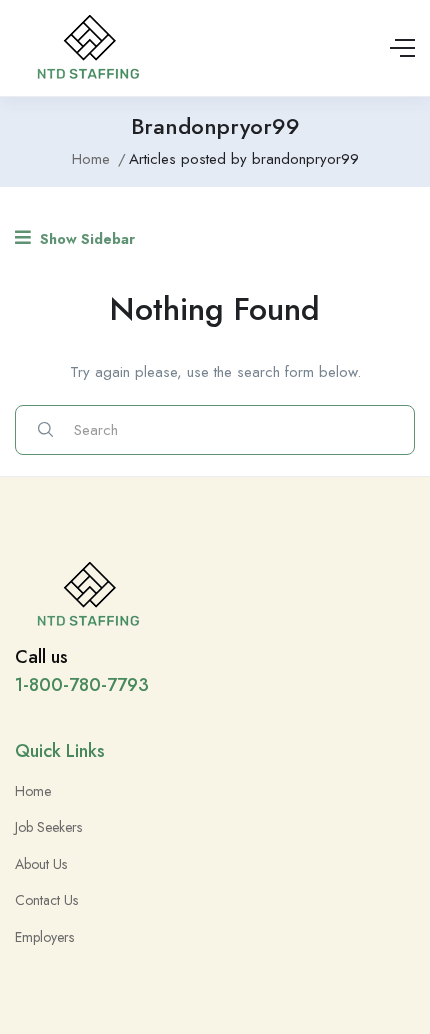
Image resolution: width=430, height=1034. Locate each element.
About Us (41, 864)
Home (91, 159)
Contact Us (46, 900)
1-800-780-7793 (82, 685)
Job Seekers (48, 827)
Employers (44, 937)
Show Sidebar (85, 239)
